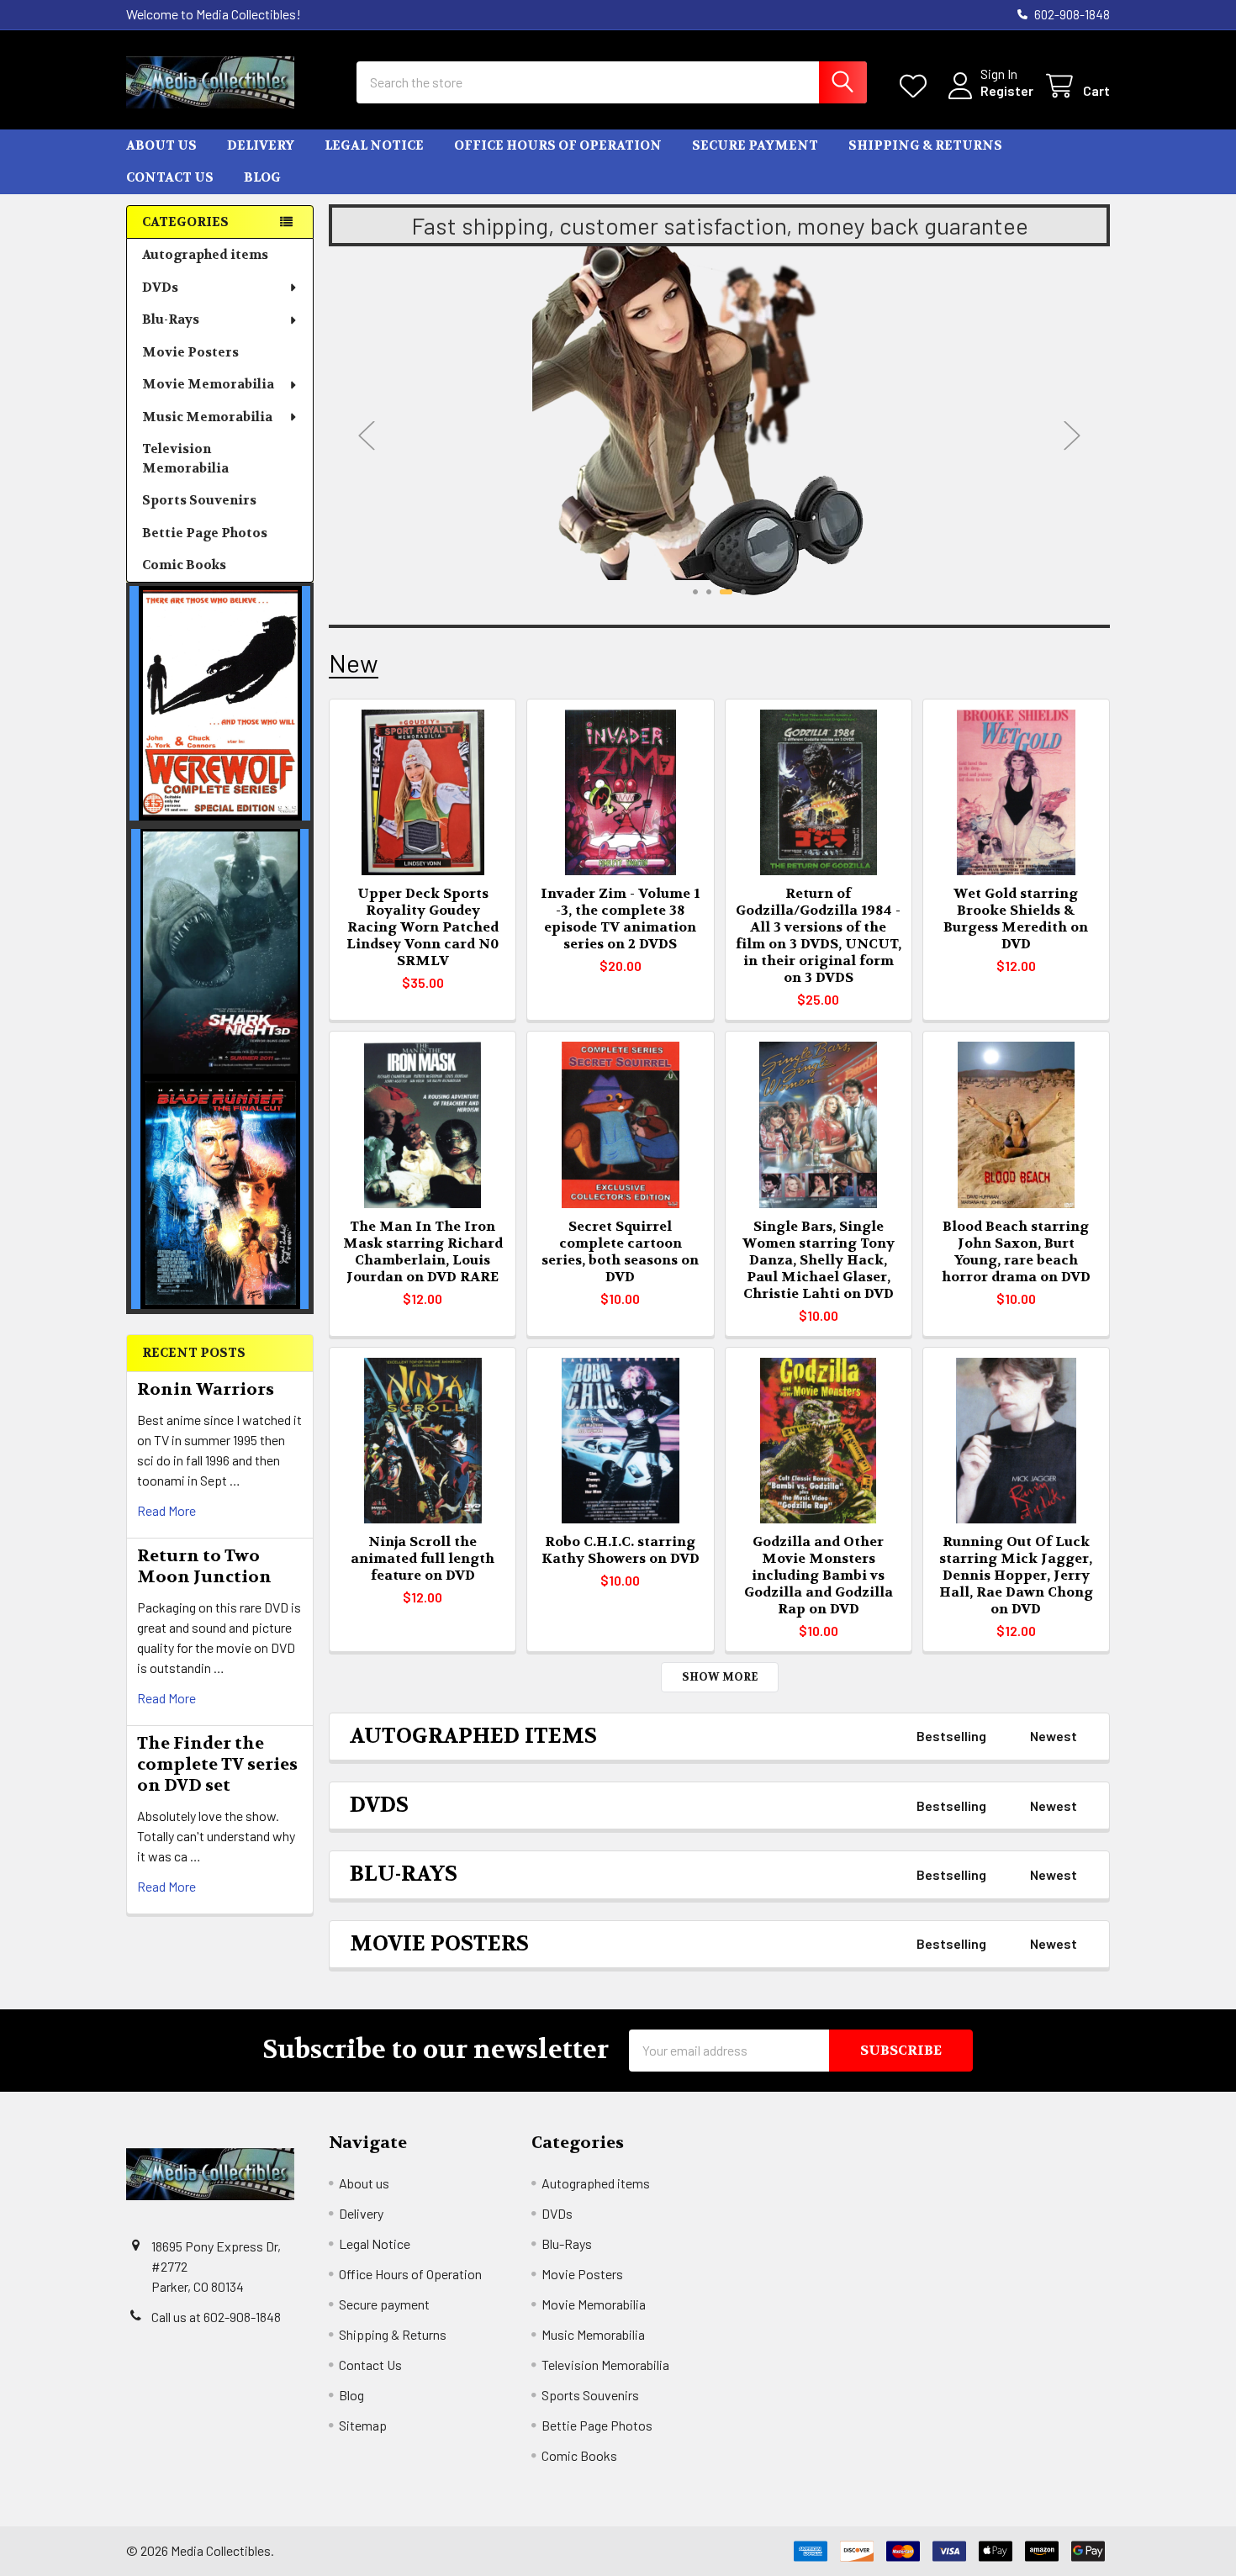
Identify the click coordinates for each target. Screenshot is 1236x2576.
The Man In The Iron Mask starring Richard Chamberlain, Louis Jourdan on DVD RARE (423, 1251)
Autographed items (205, 255)
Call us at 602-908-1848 (216, 2317)
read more (166, 1510)
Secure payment (755, 145)
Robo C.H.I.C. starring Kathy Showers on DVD (621, 1550)
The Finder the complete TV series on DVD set (217, 1764)
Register (1007, 90)
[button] (220, 703)
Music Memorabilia (207, 417)
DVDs (160, 288)
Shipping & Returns (925, 145)
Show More (720, 1677)
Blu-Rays (171, 319)
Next (1072, 435)
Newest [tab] (1054, 1736)
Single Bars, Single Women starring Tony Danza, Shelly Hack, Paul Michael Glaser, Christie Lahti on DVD (819, 1260)
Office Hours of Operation (558, 145)
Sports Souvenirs (199, 500)
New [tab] (354, 663)
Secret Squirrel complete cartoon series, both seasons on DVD (620, 1251)
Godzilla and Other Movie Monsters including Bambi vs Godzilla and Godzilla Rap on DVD (819, 1575)
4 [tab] (743, 592)
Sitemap (363, 2425)
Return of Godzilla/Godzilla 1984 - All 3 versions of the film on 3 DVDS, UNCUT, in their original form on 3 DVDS (819, 935)
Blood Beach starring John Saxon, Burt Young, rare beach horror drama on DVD (1016, 1251)
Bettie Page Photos (205, 533)
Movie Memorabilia (208, 384)
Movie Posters (190, 352)
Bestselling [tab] (951, 1736)
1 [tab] (695, 592)
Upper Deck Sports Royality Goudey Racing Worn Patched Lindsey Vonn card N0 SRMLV (423, 927)
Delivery (261, 145)
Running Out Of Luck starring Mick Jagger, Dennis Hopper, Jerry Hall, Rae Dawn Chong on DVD (1016, 1575)
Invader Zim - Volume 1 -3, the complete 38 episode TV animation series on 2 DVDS (620, 918)
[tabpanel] (719, 421)
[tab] (473, 1737)
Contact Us (170, 177)
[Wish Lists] (917, 86)
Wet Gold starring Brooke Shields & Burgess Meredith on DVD (1016, 918)
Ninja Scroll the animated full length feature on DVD (423, 1558)
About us (161, 145)
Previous (367, 435)
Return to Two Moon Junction (204, 1566)
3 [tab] (726, 592)
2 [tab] (709, 592)
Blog (262, 177)
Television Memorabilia (185, 459)
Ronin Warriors (206, 1389)
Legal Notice (374, 145)
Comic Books (184, 565)
